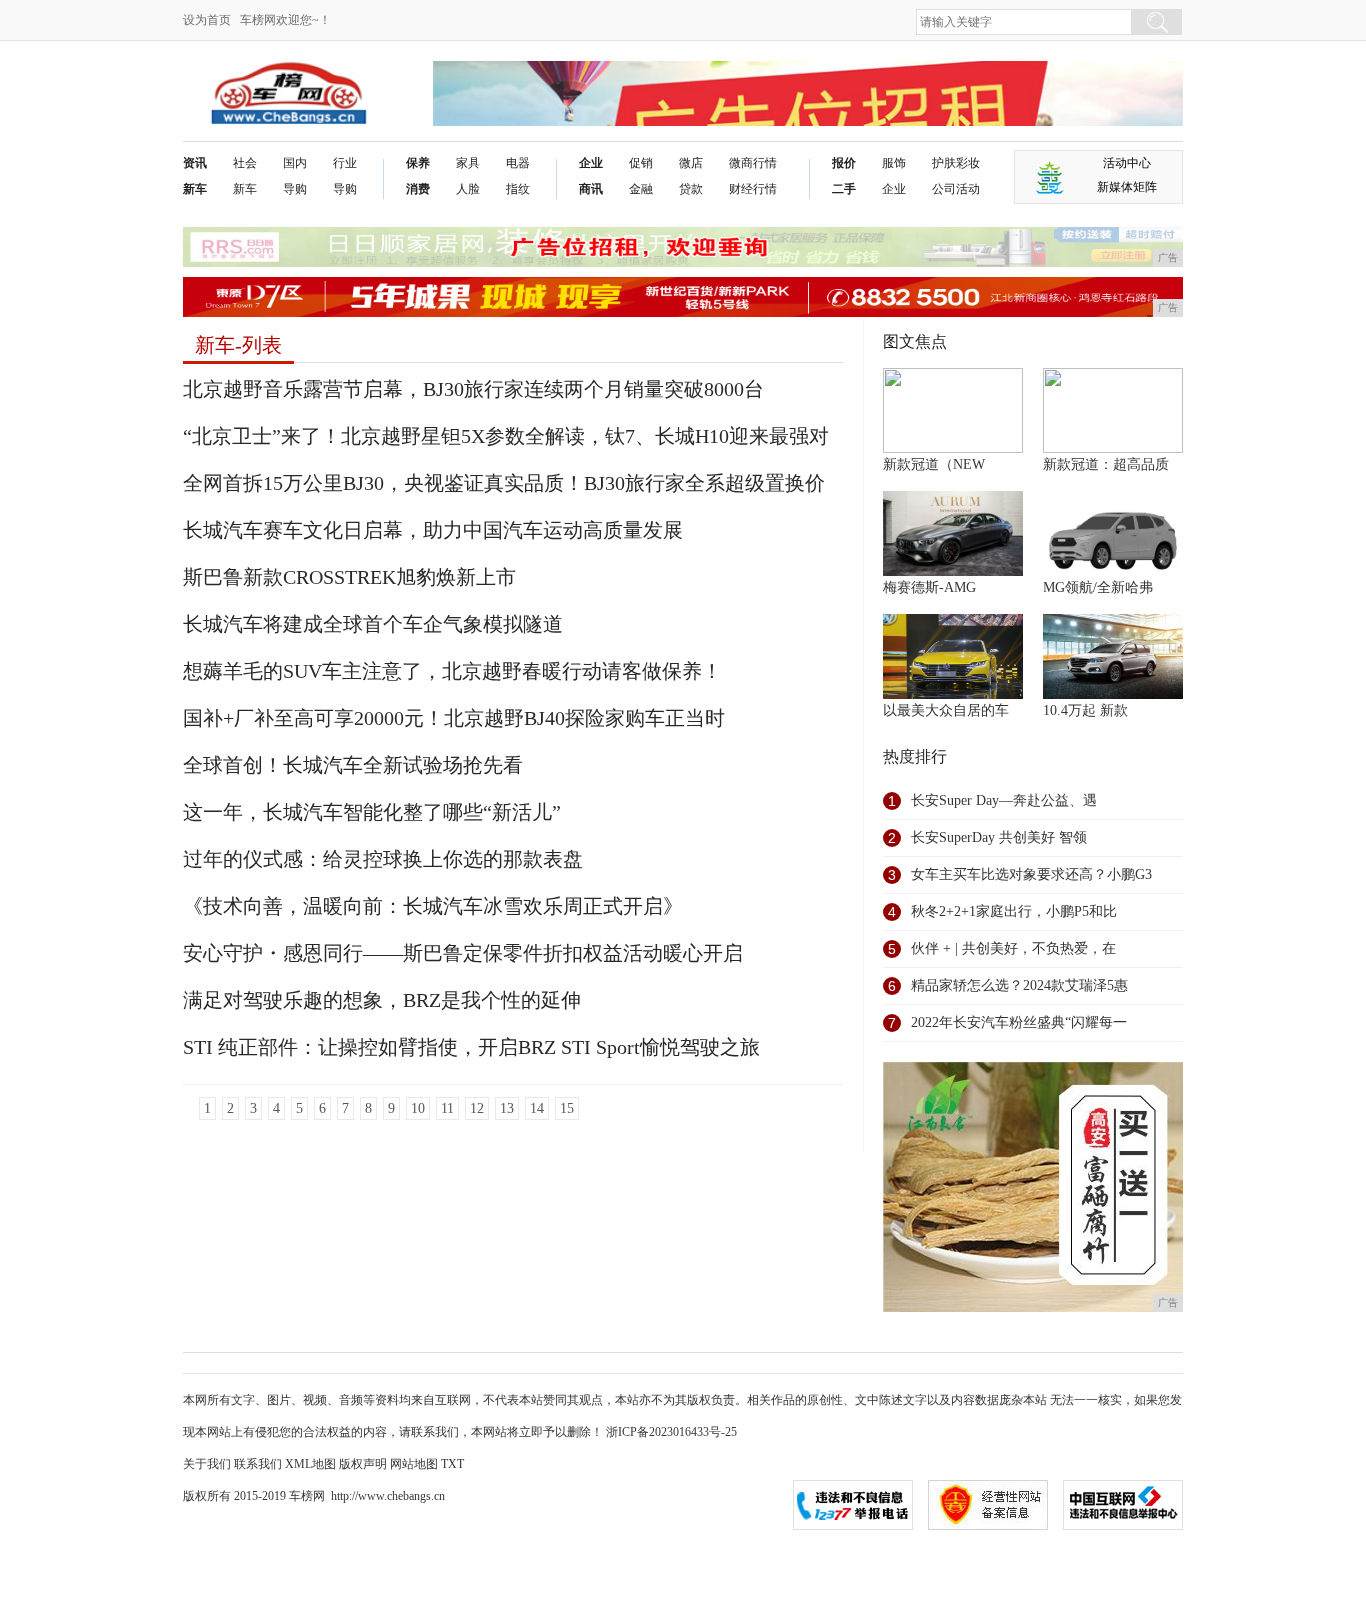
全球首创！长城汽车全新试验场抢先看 (353, 765)
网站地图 (414, 1464)
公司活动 (956, 189)
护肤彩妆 (956, 163)
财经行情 (753, 189)
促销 (641, 163)
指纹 (518, 189)
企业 (591, 163)
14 (537, 1108)
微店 (691, 163)
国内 (295, 163)
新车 (195, 189)
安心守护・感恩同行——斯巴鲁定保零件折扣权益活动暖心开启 (463, 953)
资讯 (195, 163)
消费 (418, 189)
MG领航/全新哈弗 (1098, 587)
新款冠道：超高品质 (1106, 464)
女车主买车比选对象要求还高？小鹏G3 (1031, 874)
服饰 (894, 163)
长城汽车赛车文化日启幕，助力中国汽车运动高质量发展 (433, 530)
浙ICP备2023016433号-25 (671, 1432)
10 (418, 1108)
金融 (641, 189)
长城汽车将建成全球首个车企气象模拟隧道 (373, 624)
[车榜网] (288, 76)
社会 (245, 163)
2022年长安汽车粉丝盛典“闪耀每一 (1019, 1022)
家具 (468, 163)
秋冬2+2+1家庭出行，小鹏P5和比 (1014, 911)
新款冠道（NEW (934, 464)
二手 (844, 189)
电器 (518, 163)
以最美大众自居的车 (946, 710)
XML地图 (310, 1464)
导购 (295, 189)
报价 (844, 163)
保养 (418, 163)
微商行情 (753, 163)
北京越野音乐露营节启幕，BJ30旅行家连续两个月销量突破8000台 (473, 389)
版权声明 (363, 1464)
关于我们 (207, 1464)
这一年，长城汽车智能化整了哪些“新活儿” (372, 812)
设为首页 (207, 20)
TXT (452, 1464)
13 (507, 1108)
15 (567, 1108)
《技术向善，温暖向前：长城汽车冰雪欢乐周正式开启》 (433, 906)
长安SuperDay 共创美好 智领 (999, 837)
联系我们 (258, 1464)
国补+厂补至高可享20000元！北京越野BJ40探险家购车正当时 (454, 718)
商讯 (591, 189)
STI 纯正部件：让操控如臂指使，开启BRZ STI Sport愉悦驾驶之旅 (471, 1047)
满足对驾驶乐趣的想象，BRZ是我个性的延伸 (382, 1000)
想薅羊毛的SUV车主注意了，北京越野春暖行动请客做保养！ (452, 671)
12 (477, 1108)
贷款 (691, 189)
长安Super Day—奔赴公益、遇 (1004, 800)
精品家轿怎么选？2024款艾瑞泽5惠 (1019, 985)
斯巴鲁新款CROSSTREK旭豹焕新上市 (349, 577)
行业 (345, 163)
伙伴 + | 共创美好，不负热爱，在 (1013, 948)
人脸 (468, 189)
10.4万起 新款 (1085, 710)
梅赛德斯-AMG (929, 587)
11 (447, 1108)
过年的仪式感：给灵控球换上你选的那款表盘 (383, 859)
